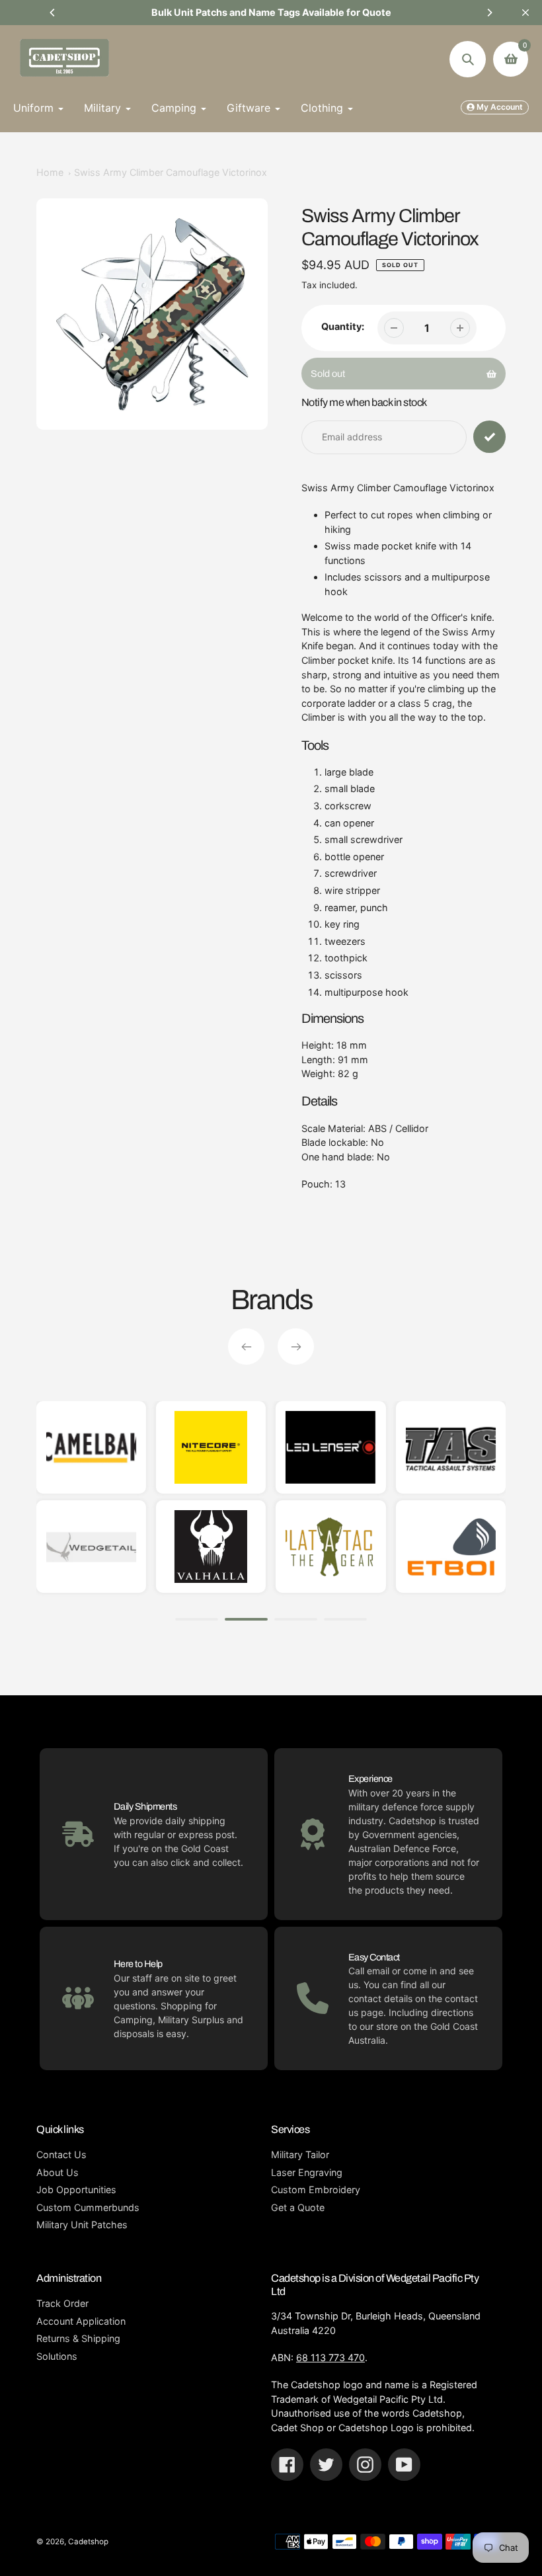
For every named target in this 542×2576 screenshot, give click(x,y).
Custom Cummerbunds (88, 2207)
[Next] (489, 13)
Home (50, 172)
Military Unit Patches (82, 2225)
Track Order (62, 2303)
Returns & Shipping (78, 2338)
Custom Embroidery (316, 2190)
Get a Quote (298, 2207)
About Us (58, 2172)
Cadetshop (88, 2542)
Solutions (57, 2356)
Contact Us (61, 2154)
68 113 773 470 (330, 2357)
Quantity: (343, 326)
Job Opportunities (76, 2190)
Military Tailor (300, 2154)
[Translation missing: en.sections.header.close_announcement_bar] (525, 13)
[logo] (221, 1547)
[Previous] (53, 13)
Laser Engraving (307, 2172)
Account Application (81, 2321)
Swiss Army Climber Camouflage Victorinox (171, 172)
